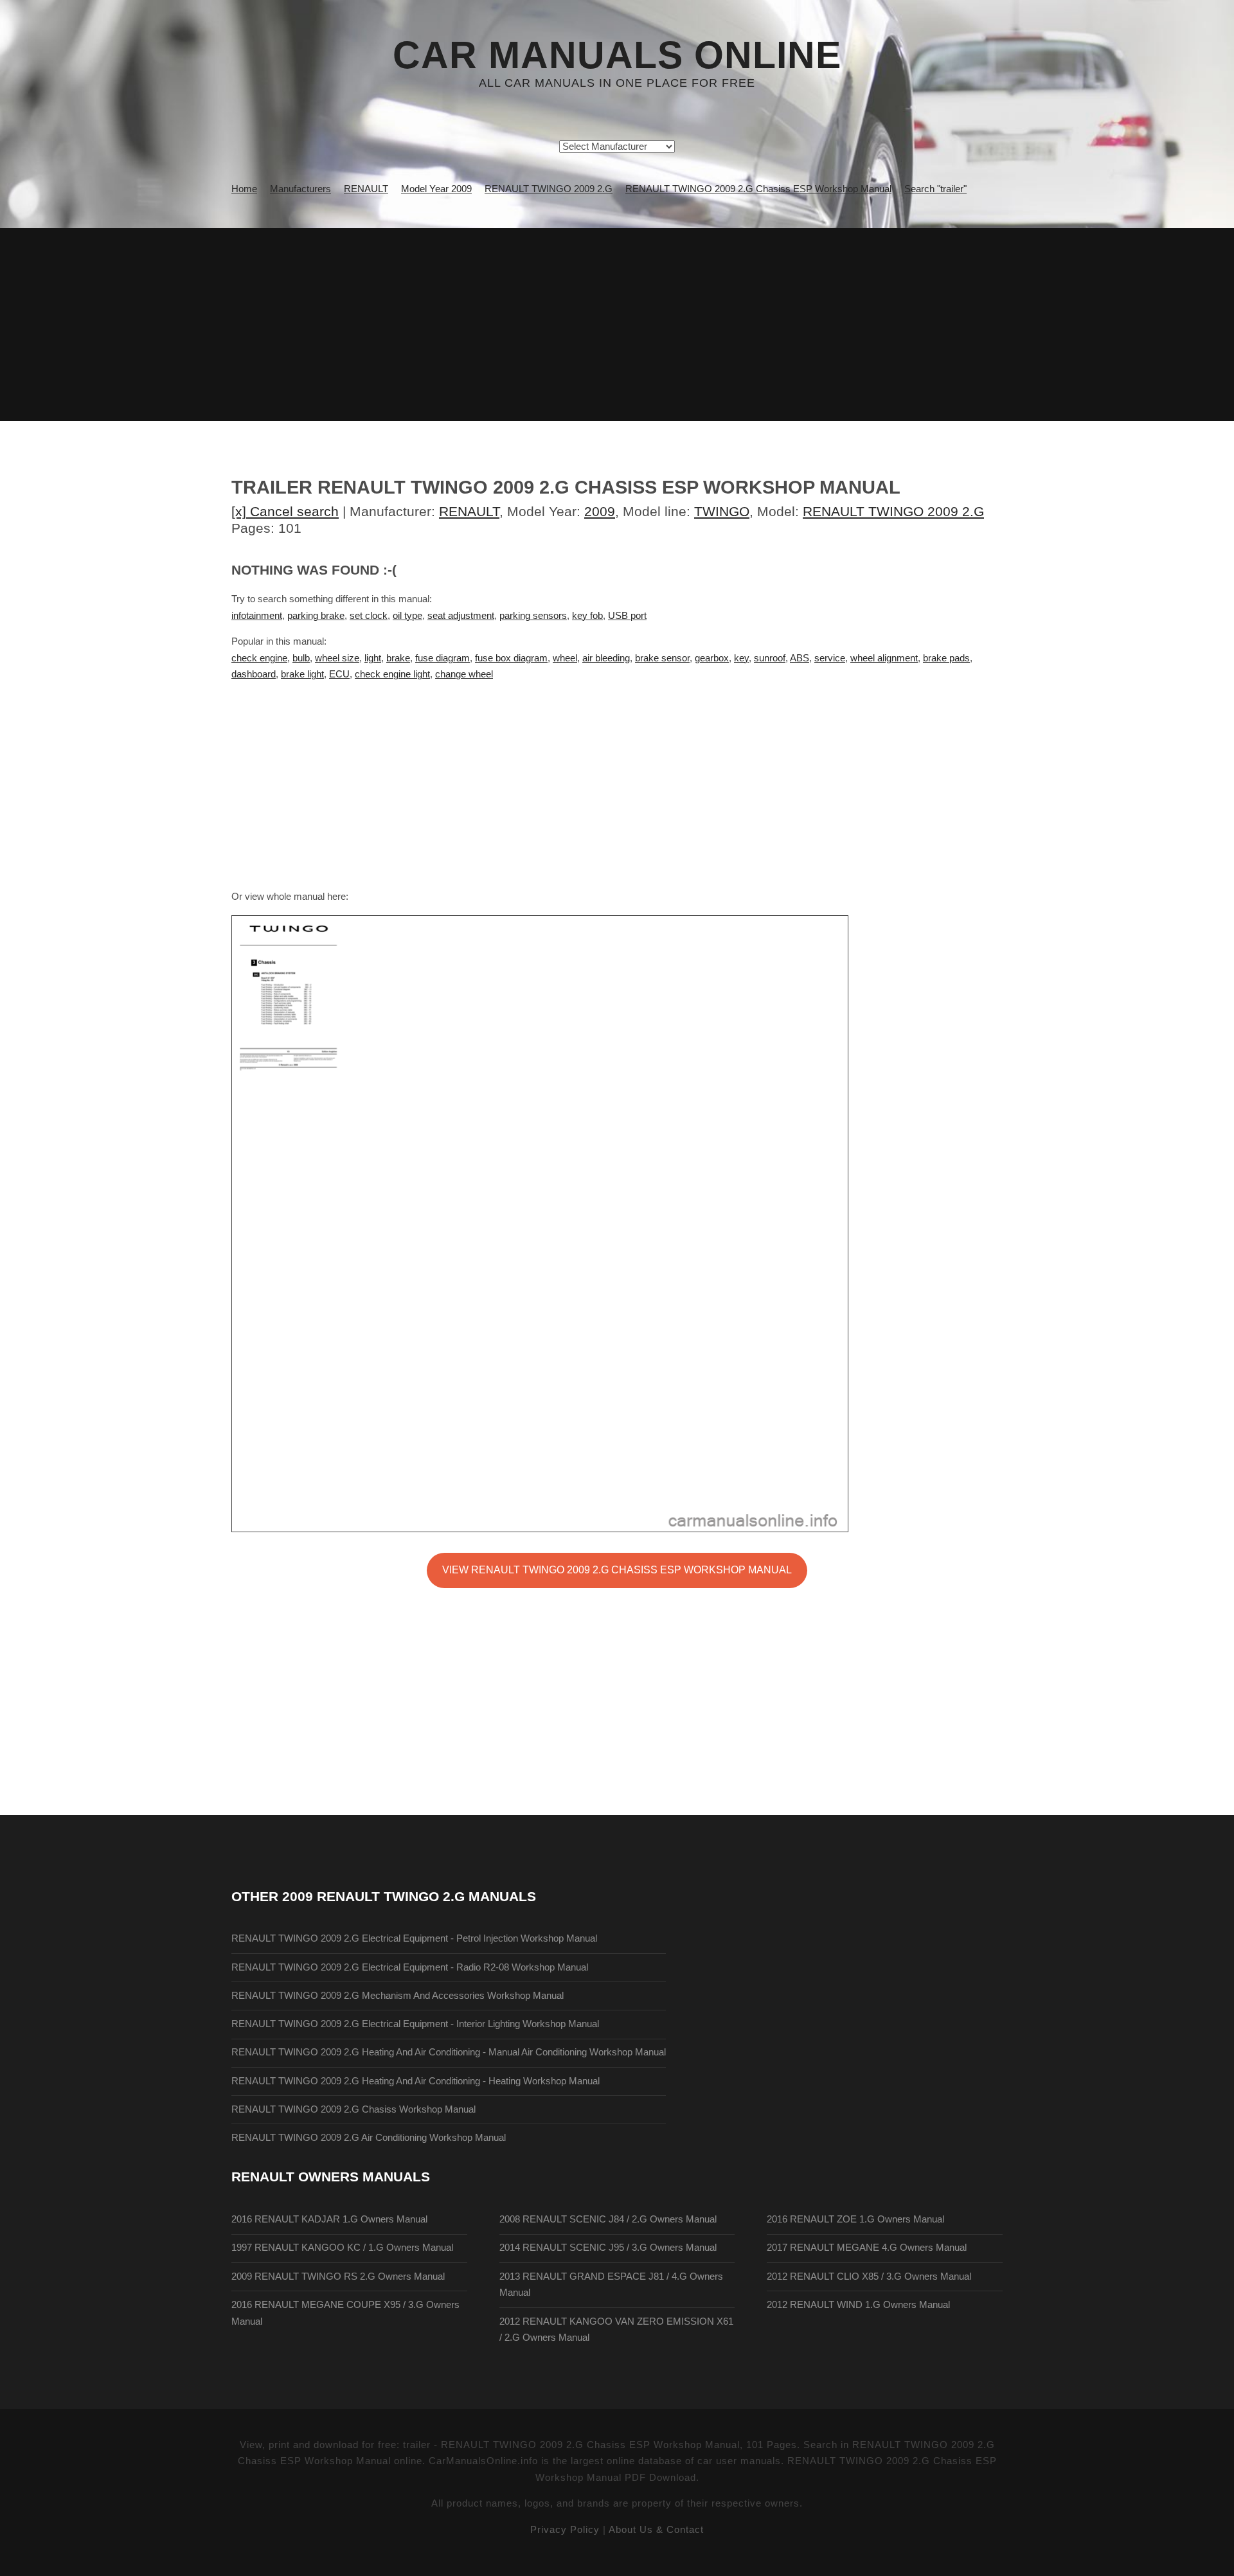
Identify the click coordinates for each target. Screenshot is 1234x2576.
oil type (407, 616)
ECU (339, 674)
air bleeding (606, 658)
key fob (587, 616)
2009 (600, 511)
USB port (627, 616)
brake (398, 658)
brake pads (946, 658)
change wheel (464, 674)
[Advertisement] (617, 325)
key (741, 658)
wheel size (337, 658)
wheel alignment (884, 658)
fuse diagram (443, 658)
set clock (369, 616)
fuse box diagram (511, 658)
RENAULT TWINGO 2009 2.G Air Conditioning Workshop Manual (369, 2138)
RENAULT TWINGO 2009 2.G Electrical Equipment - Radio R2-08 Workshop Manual (410, 1967)
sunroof (770, 658)
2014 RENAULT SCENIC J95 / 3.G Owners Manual (608, 2248)
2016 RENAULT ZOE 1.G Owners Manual (855, 2219)
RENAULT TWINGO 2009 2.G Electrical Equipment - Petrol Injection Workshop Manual (414, 1938)
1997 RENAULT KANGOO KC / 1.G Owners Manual (342, 2248)
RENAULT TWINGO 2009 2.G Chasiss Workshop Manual (353, 2109)
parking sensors (533, 616)
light (373, 658)
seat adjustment (461, 616)
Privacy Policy (565, 2530)
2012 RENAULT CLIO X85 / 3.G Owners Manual (869, 2276)
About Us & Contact (656, 2530)
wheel (565, 658)
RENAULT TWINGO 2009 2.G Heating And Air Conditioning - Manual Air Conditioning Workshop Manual (449, 2052)
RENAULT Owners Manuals (331, 2177)
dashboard (254, 674)
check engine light (392, 674)
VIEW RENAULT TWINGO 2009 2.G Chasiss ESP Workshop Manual (617, 1570)
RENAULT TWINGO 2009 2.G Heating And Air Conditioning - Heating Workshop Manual (416, 2081)
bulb (301, 658)
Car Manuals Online (617, 55)
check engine (259, 658)
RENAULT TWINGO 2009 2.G (893, 511)
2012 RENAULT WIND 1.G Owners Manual (858, 2305)
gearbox (712, 658)
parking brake (316, 616)
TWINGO (722, 511)
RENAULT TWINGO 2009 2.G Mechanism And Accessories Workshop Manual (398, 1996)
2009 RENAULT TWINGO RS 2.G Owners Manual (338, 2276)
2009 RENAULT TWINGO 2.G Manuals (409, 1896)
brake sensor (662, 658)
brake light (302, 674)
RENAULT (469, 511)
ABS (800, 658)
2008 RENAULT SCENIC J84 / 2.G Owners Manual (608, 2219)
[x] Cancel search (285, 511)
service (830, 658)
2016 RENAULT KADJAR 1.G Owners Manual (329, 2219)
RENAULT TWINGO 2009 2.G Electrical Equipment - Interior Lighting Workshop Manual (415, 2024)
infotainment (257, 616)
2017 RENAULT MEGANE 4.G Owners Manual (867, 2248)
